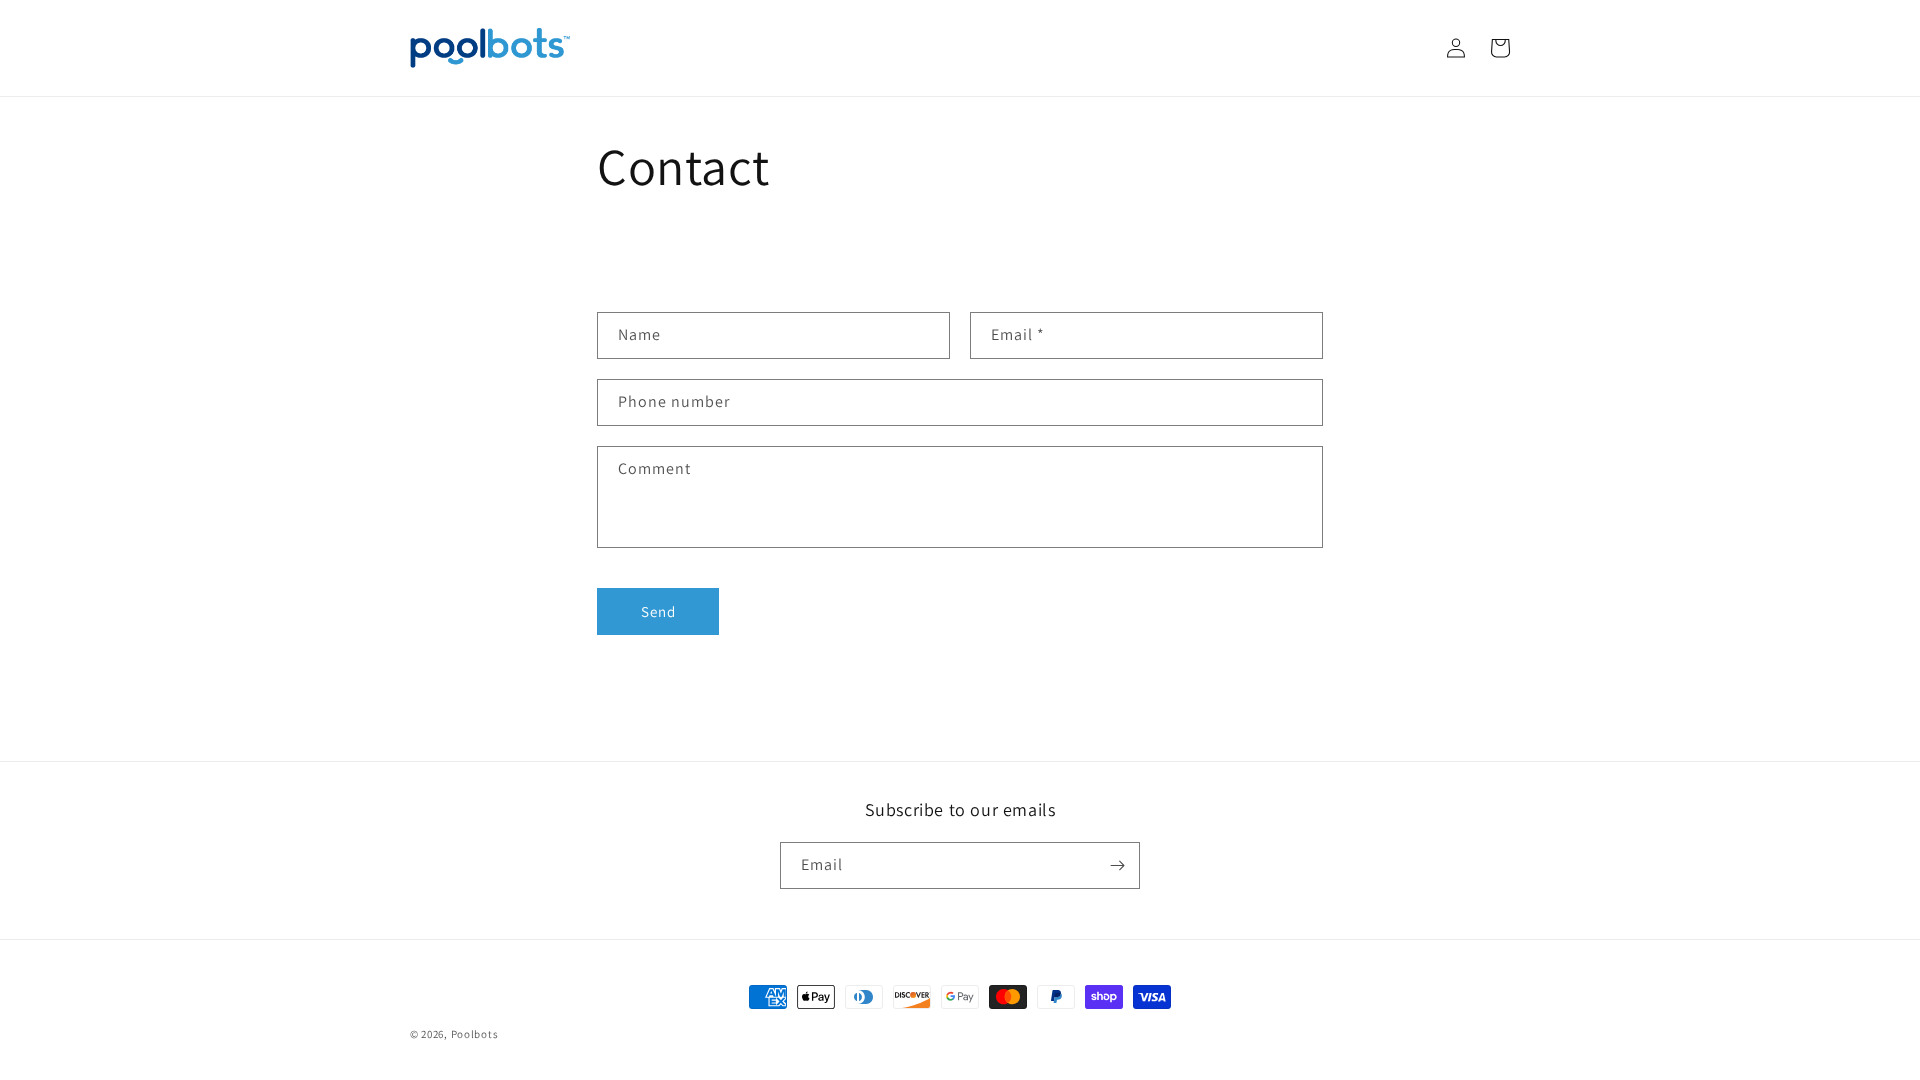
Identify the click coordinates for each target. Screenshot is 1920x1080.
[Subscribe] (1117, 865)
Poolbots (475, 1034)
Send (658, 611)
